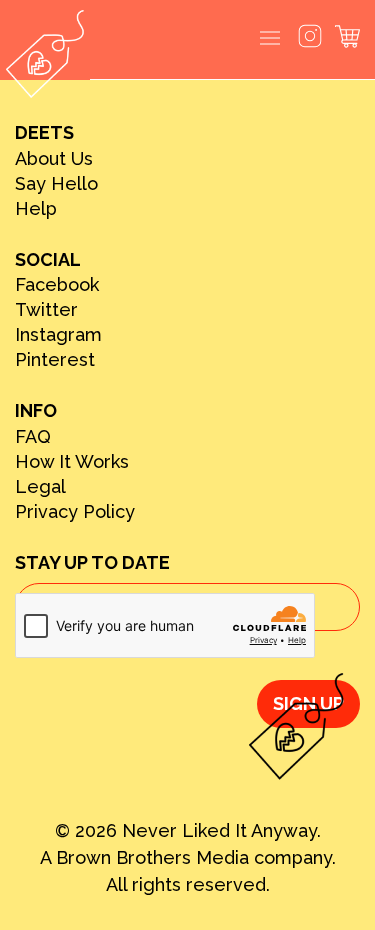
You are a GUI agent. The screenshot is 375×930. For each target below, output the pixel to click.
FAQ (33, 437)
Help (36, 209)
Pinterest (55, 360)
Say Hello (56, 184)
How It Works (72, 462)
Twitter (46, 310)
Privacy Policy (75, 512)
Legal (40, 487)
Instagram (58, 335)
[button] (270, 39)
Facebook (57, 285)
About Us (54, 159)
